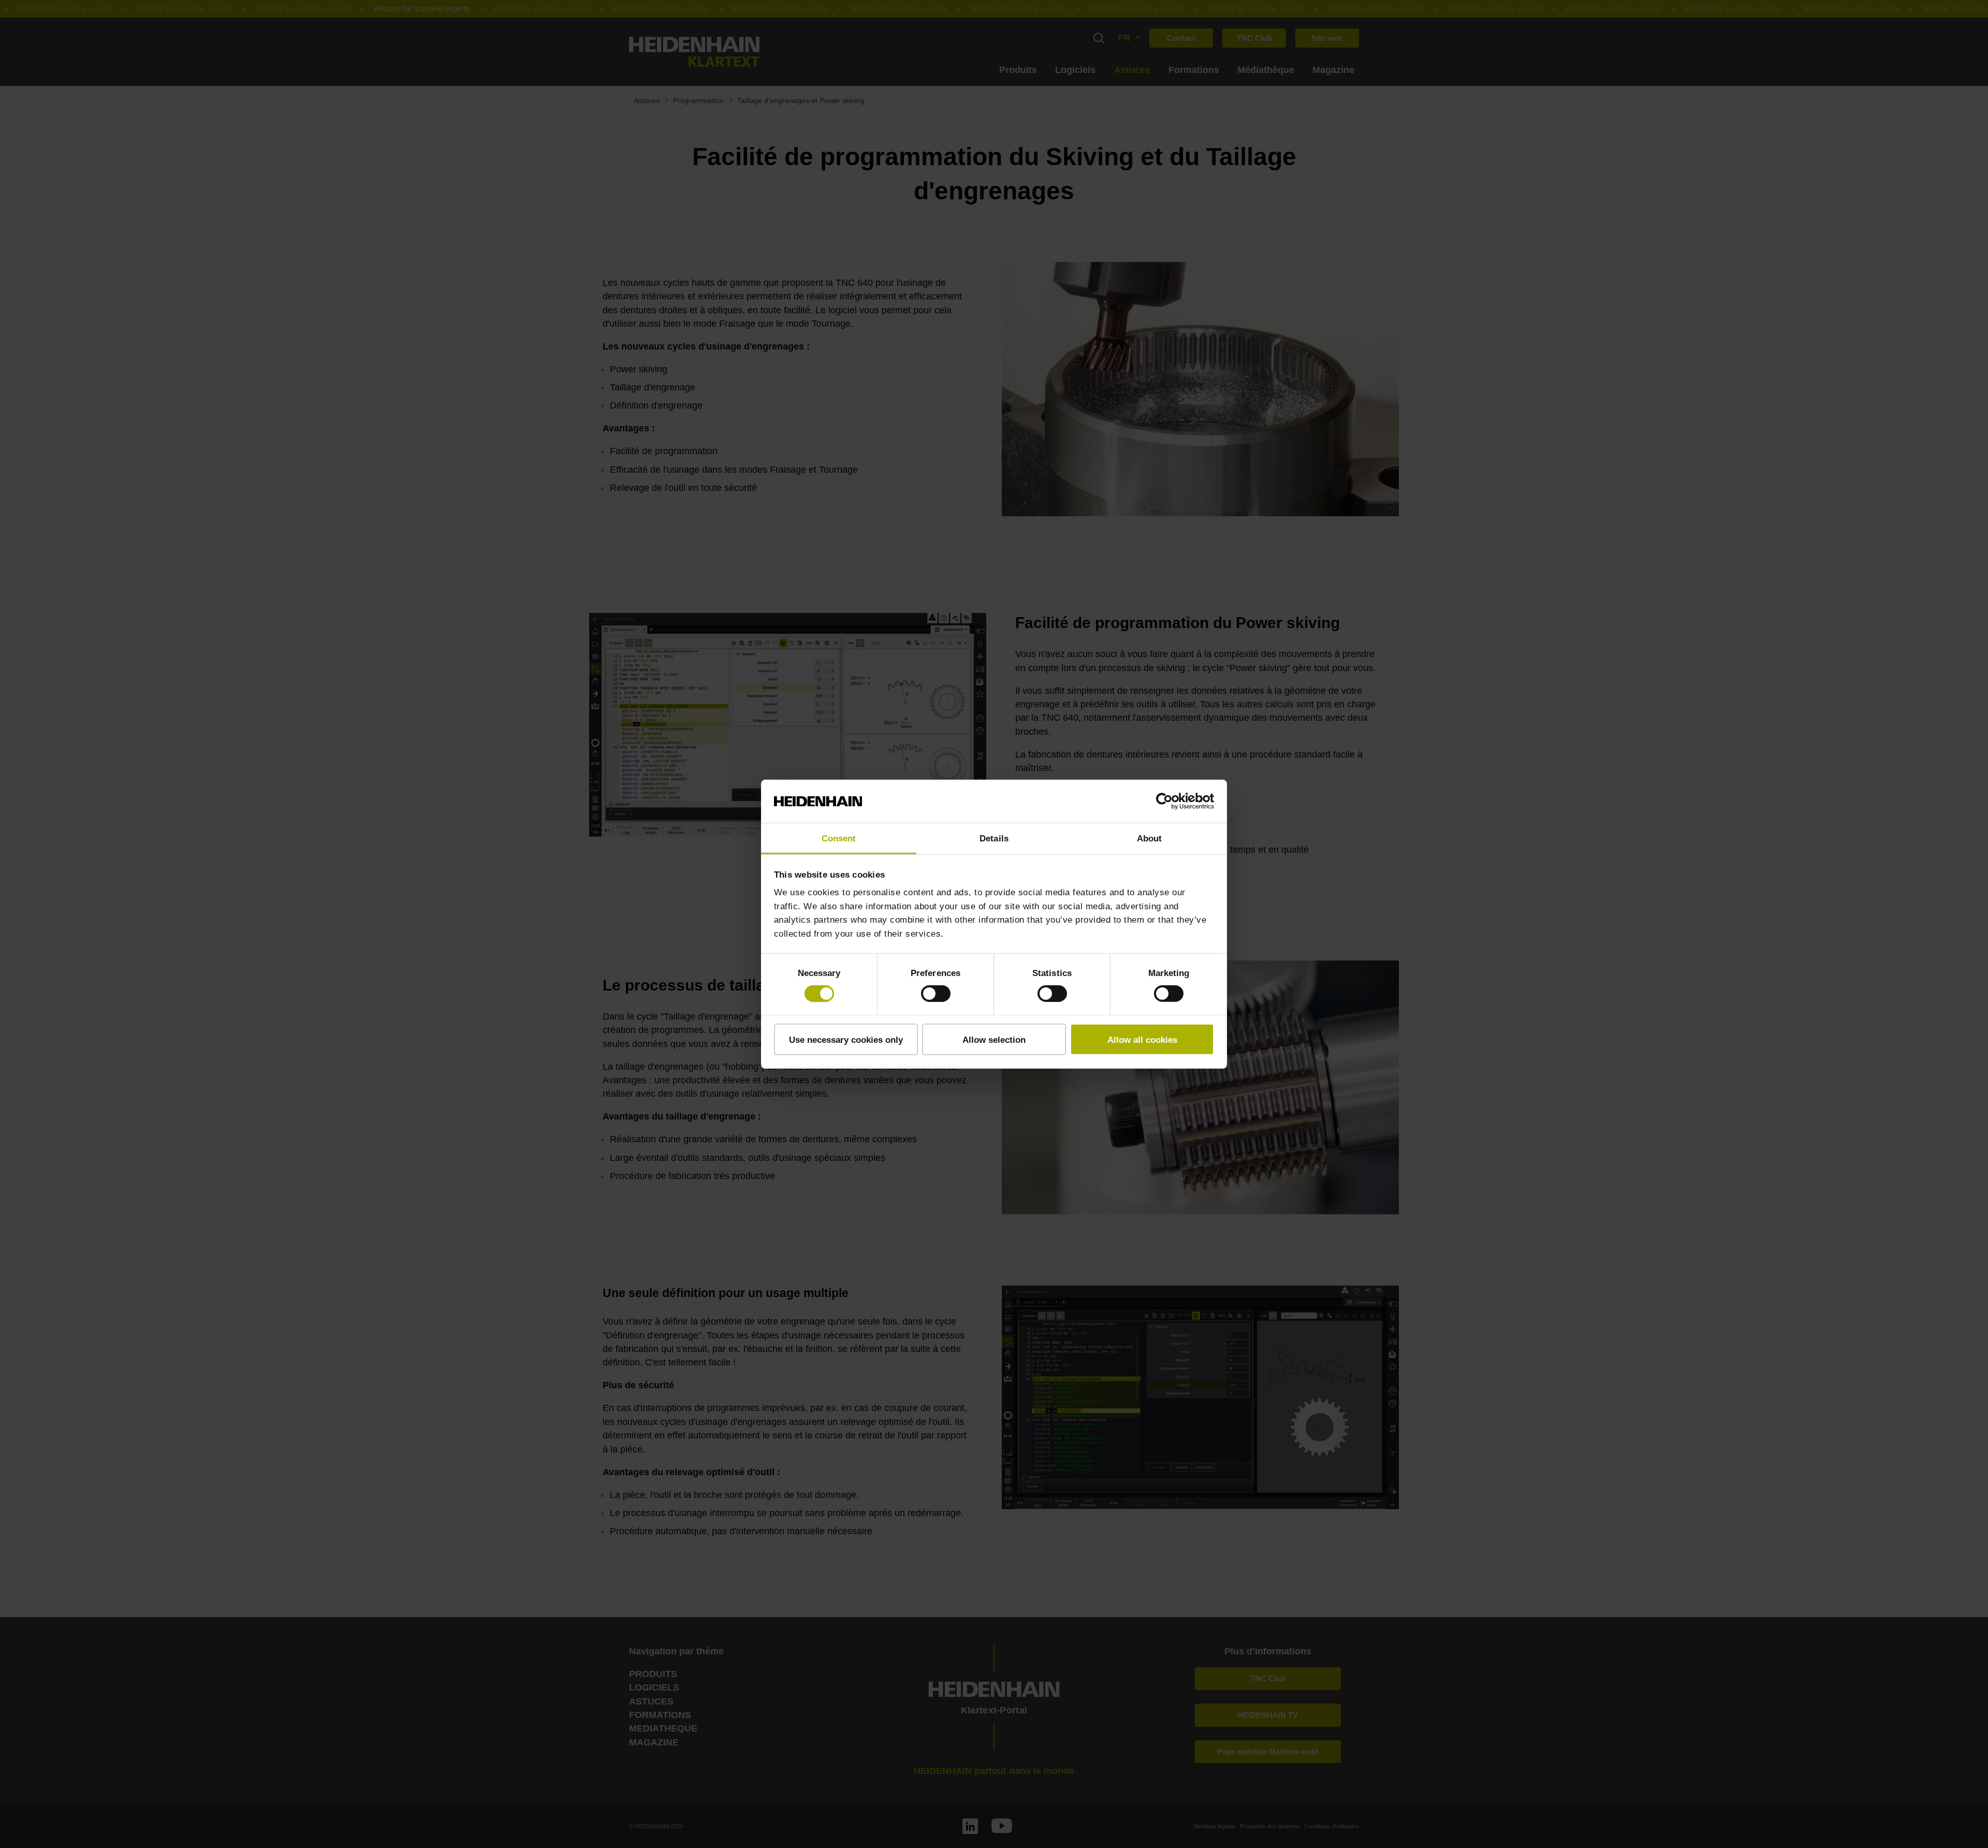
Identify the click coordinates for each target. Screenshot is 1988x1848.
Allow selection (994, 1039)
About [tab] (1150, 838)
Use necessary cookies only (846, 1039)
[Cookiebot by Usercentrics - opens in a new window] (1169, 801)
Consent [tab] (839, 838)
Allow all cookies (1142, 1039)
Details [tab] (994, 838)
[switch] (936, 994)
